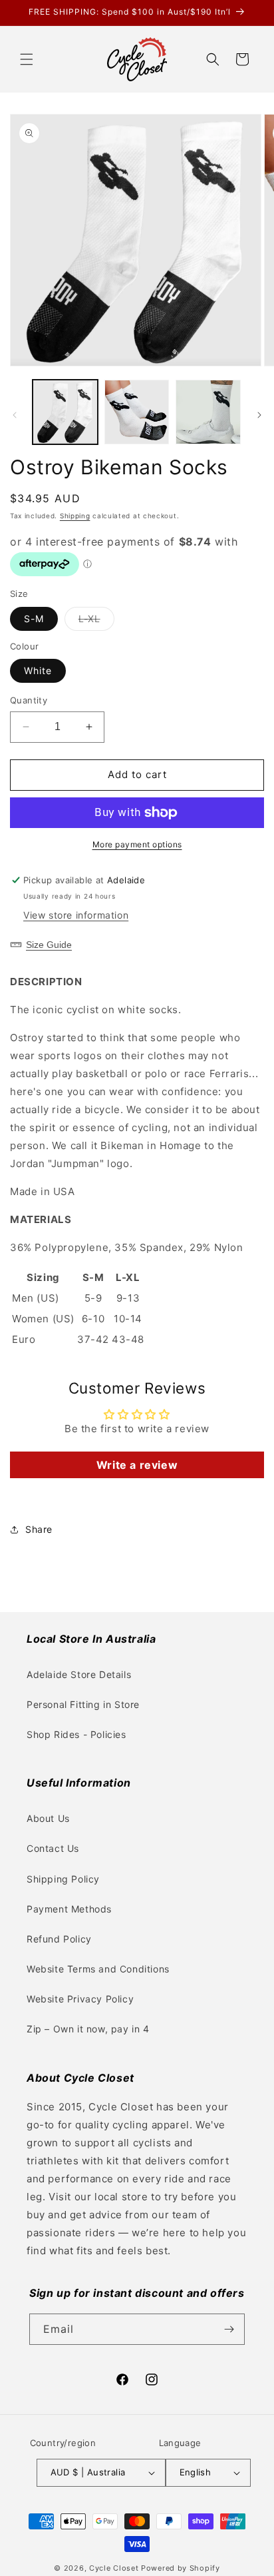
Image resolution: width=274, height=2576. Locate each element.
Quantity (29, 700)
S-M (34, 619)
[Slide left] (15, 415)
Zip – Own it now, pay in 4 (88, 2029)
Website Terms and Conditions (98, 1969)
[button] (27, 59)
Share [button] (39, 1529)
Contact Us (53, 1848)
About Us (48, 1818)
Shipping (75, 516)
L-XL (96, 622)
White (38, 670)
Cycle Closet (114, 2568)
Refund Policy (59, 1939)
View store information (76, 915)
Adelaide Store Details (79, 1674)
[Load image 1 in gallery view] (65, 412)
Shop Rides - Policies (76, 1734)
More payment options (137, 844)
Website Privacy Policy (80, 1999)
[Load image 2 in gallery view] (137, 412)
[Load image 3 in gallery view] (208, 412)
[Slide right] (259, 415)
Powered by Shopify (181, 2568)
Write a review (137, 1465)
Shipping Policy (63, 1879)
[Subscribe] (229, 2329)
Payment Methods (69, 1909)
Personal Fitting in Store (83, 1704)
